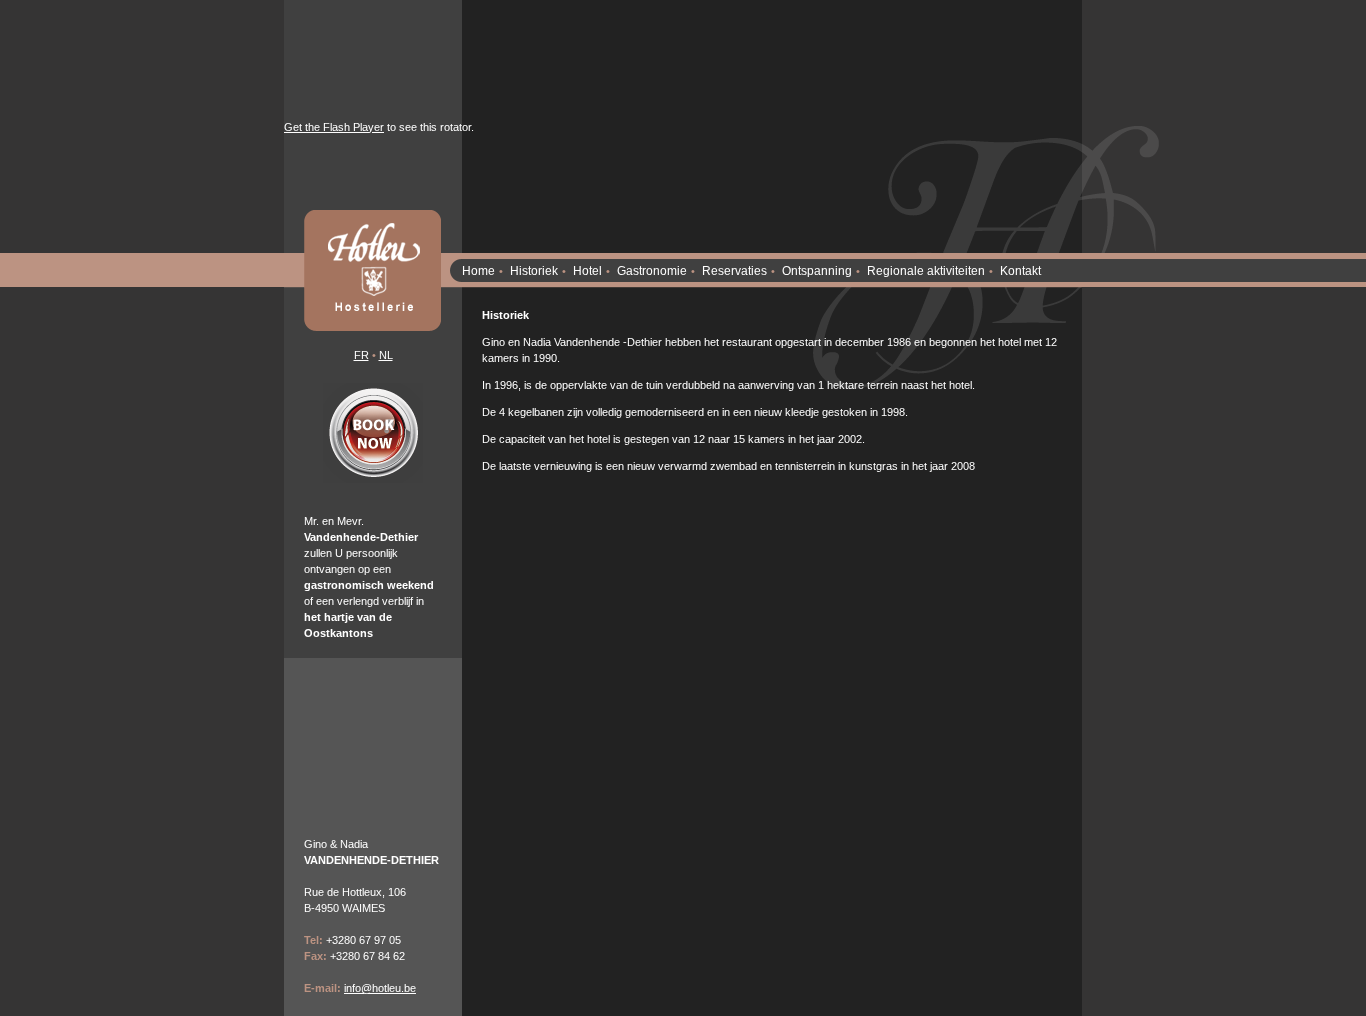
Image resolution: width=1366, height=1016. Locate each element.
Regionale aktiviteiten (926, 271)
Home (478, 271)
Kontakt (1020, 271)
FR (361, 355)
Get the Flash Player (334, 127)
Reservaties (734, 271)
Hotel (587, 271)
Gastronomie (652, 271)
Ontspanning (817, 271)
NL (386, 355)
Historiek (534, 271)
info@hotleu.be (380, 988)
